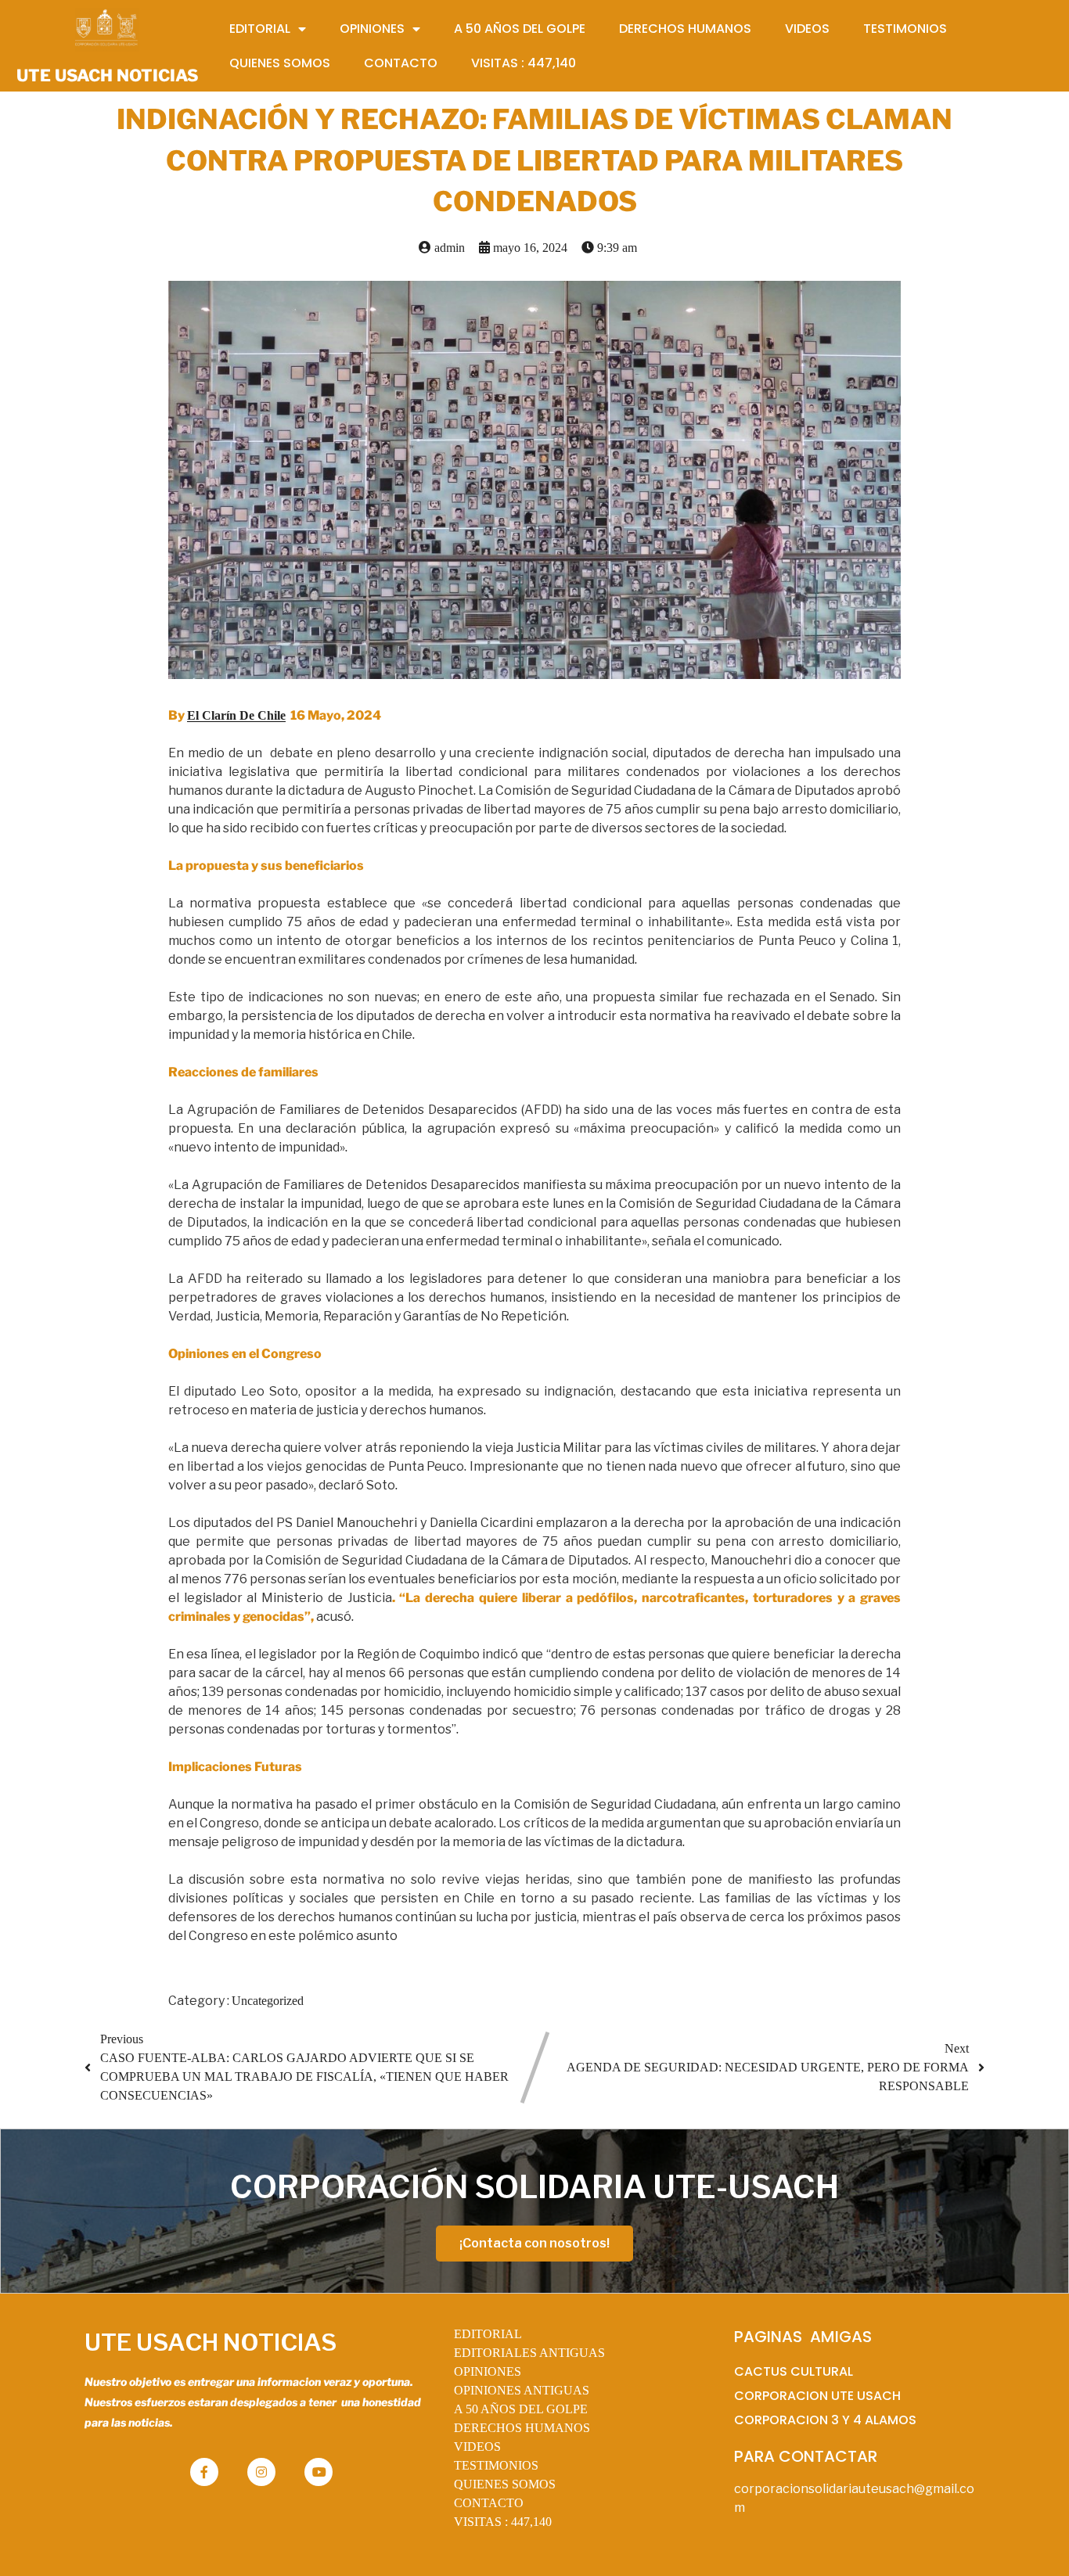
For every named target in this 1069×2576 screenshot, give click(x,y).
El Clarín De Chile (236, 715)
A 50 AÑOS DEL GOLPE (521, 2409)
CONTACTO (489, 2503)
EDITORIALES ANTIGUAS (529, 2353)
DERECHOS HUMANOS (522, 2428)
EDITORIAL (488, 2334)
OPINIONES (488, 2371)
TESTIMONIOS (496, 2465)
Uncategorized (268, 2001)
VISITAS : (503, 2522)
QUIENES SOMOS (505, 2484)
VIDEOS (477, 2447)
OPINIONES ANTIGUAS (522, 2390)
